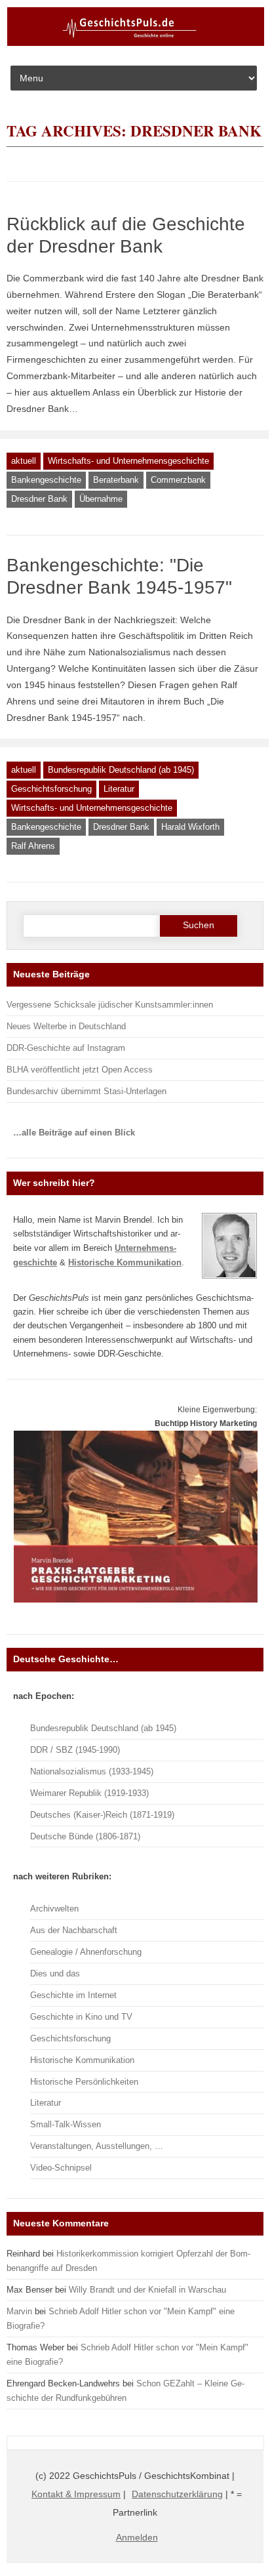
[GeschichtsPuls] (136, 43)
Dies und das (55, 1973)
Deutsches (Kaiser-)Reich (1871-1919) (102, 1815)
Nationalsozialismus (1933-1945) (92, 1771)
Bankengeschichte (46, 480)
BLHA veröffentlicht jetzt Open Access (80, 1070)
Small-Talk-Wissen (66, 2124)
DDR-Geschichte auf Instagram (66, 1048)
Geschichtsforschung (51, 789)
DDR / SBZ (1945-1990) (75, 1750)
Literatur (119, 789)
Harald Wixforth (190, 827)
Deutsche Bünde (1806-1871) (85, 1836)
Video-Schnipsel (61, 2168)
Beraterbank (116, 480)
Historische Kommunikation (82, 2060)
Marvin (19, 2311)
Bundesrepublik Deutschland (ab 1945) (121, 770)
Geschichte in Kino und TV (81, 2017)
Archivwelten (54, 1909)
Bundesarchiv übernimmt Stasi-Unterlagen (87, 1091)
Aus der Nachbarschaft (74, 1930)
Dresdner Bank (39, 499)
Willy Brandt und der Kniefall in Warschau (147, 2290)
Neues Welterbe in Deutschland (66, 1026)
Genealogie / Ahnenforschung (86, 1952)
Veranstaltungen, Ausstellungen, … (97, 2146)
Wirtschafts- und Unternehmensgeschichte (128, 461)
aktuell (24, 461)
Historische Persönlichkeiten (84, 2082)
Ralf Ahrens (33, 846)
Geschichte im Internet (73, 1995)
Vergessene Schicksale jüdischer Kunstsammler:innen (110, 1005)
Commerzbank (178, 480)
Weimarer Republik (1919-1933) (89, 1793)
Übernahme (101, 499)
